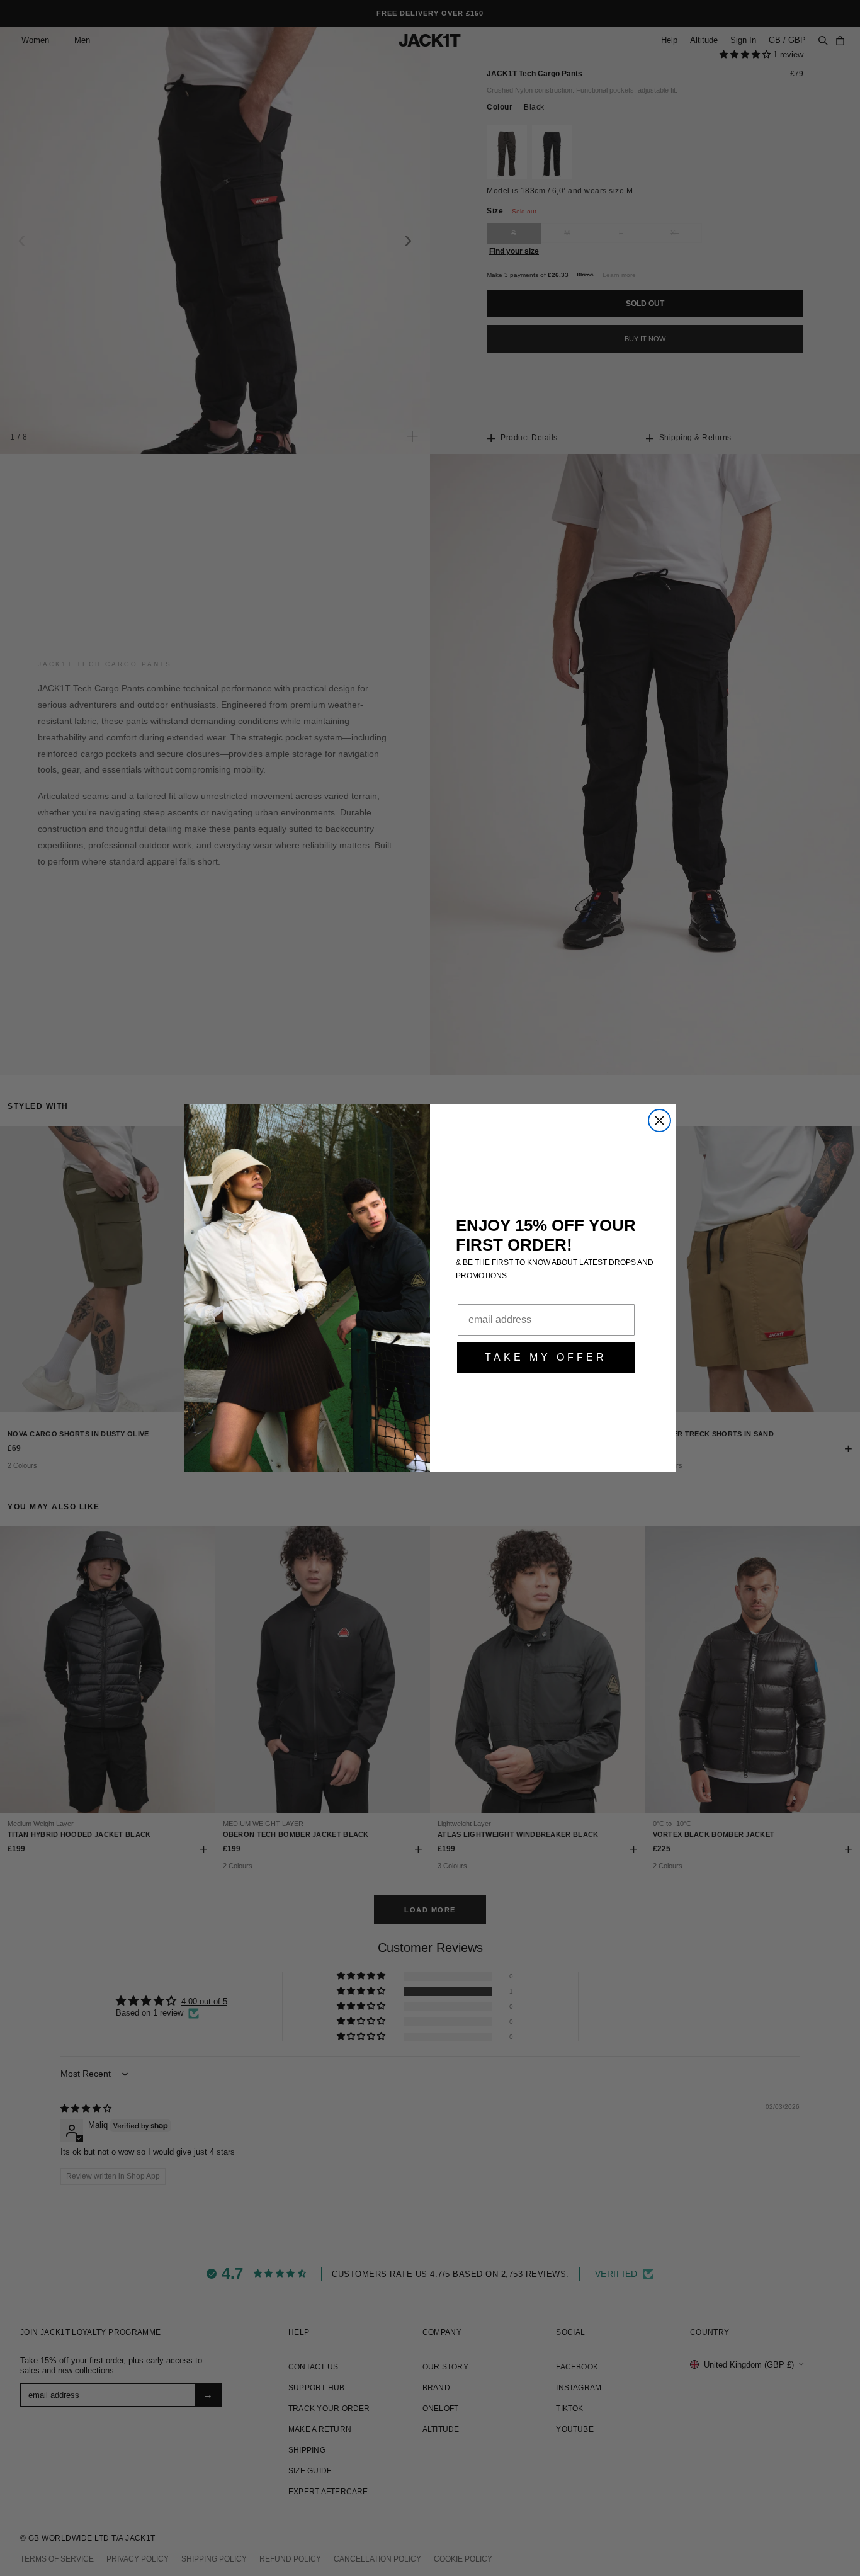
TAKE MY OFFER (546, 1357)
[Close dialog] (659, 1121)
